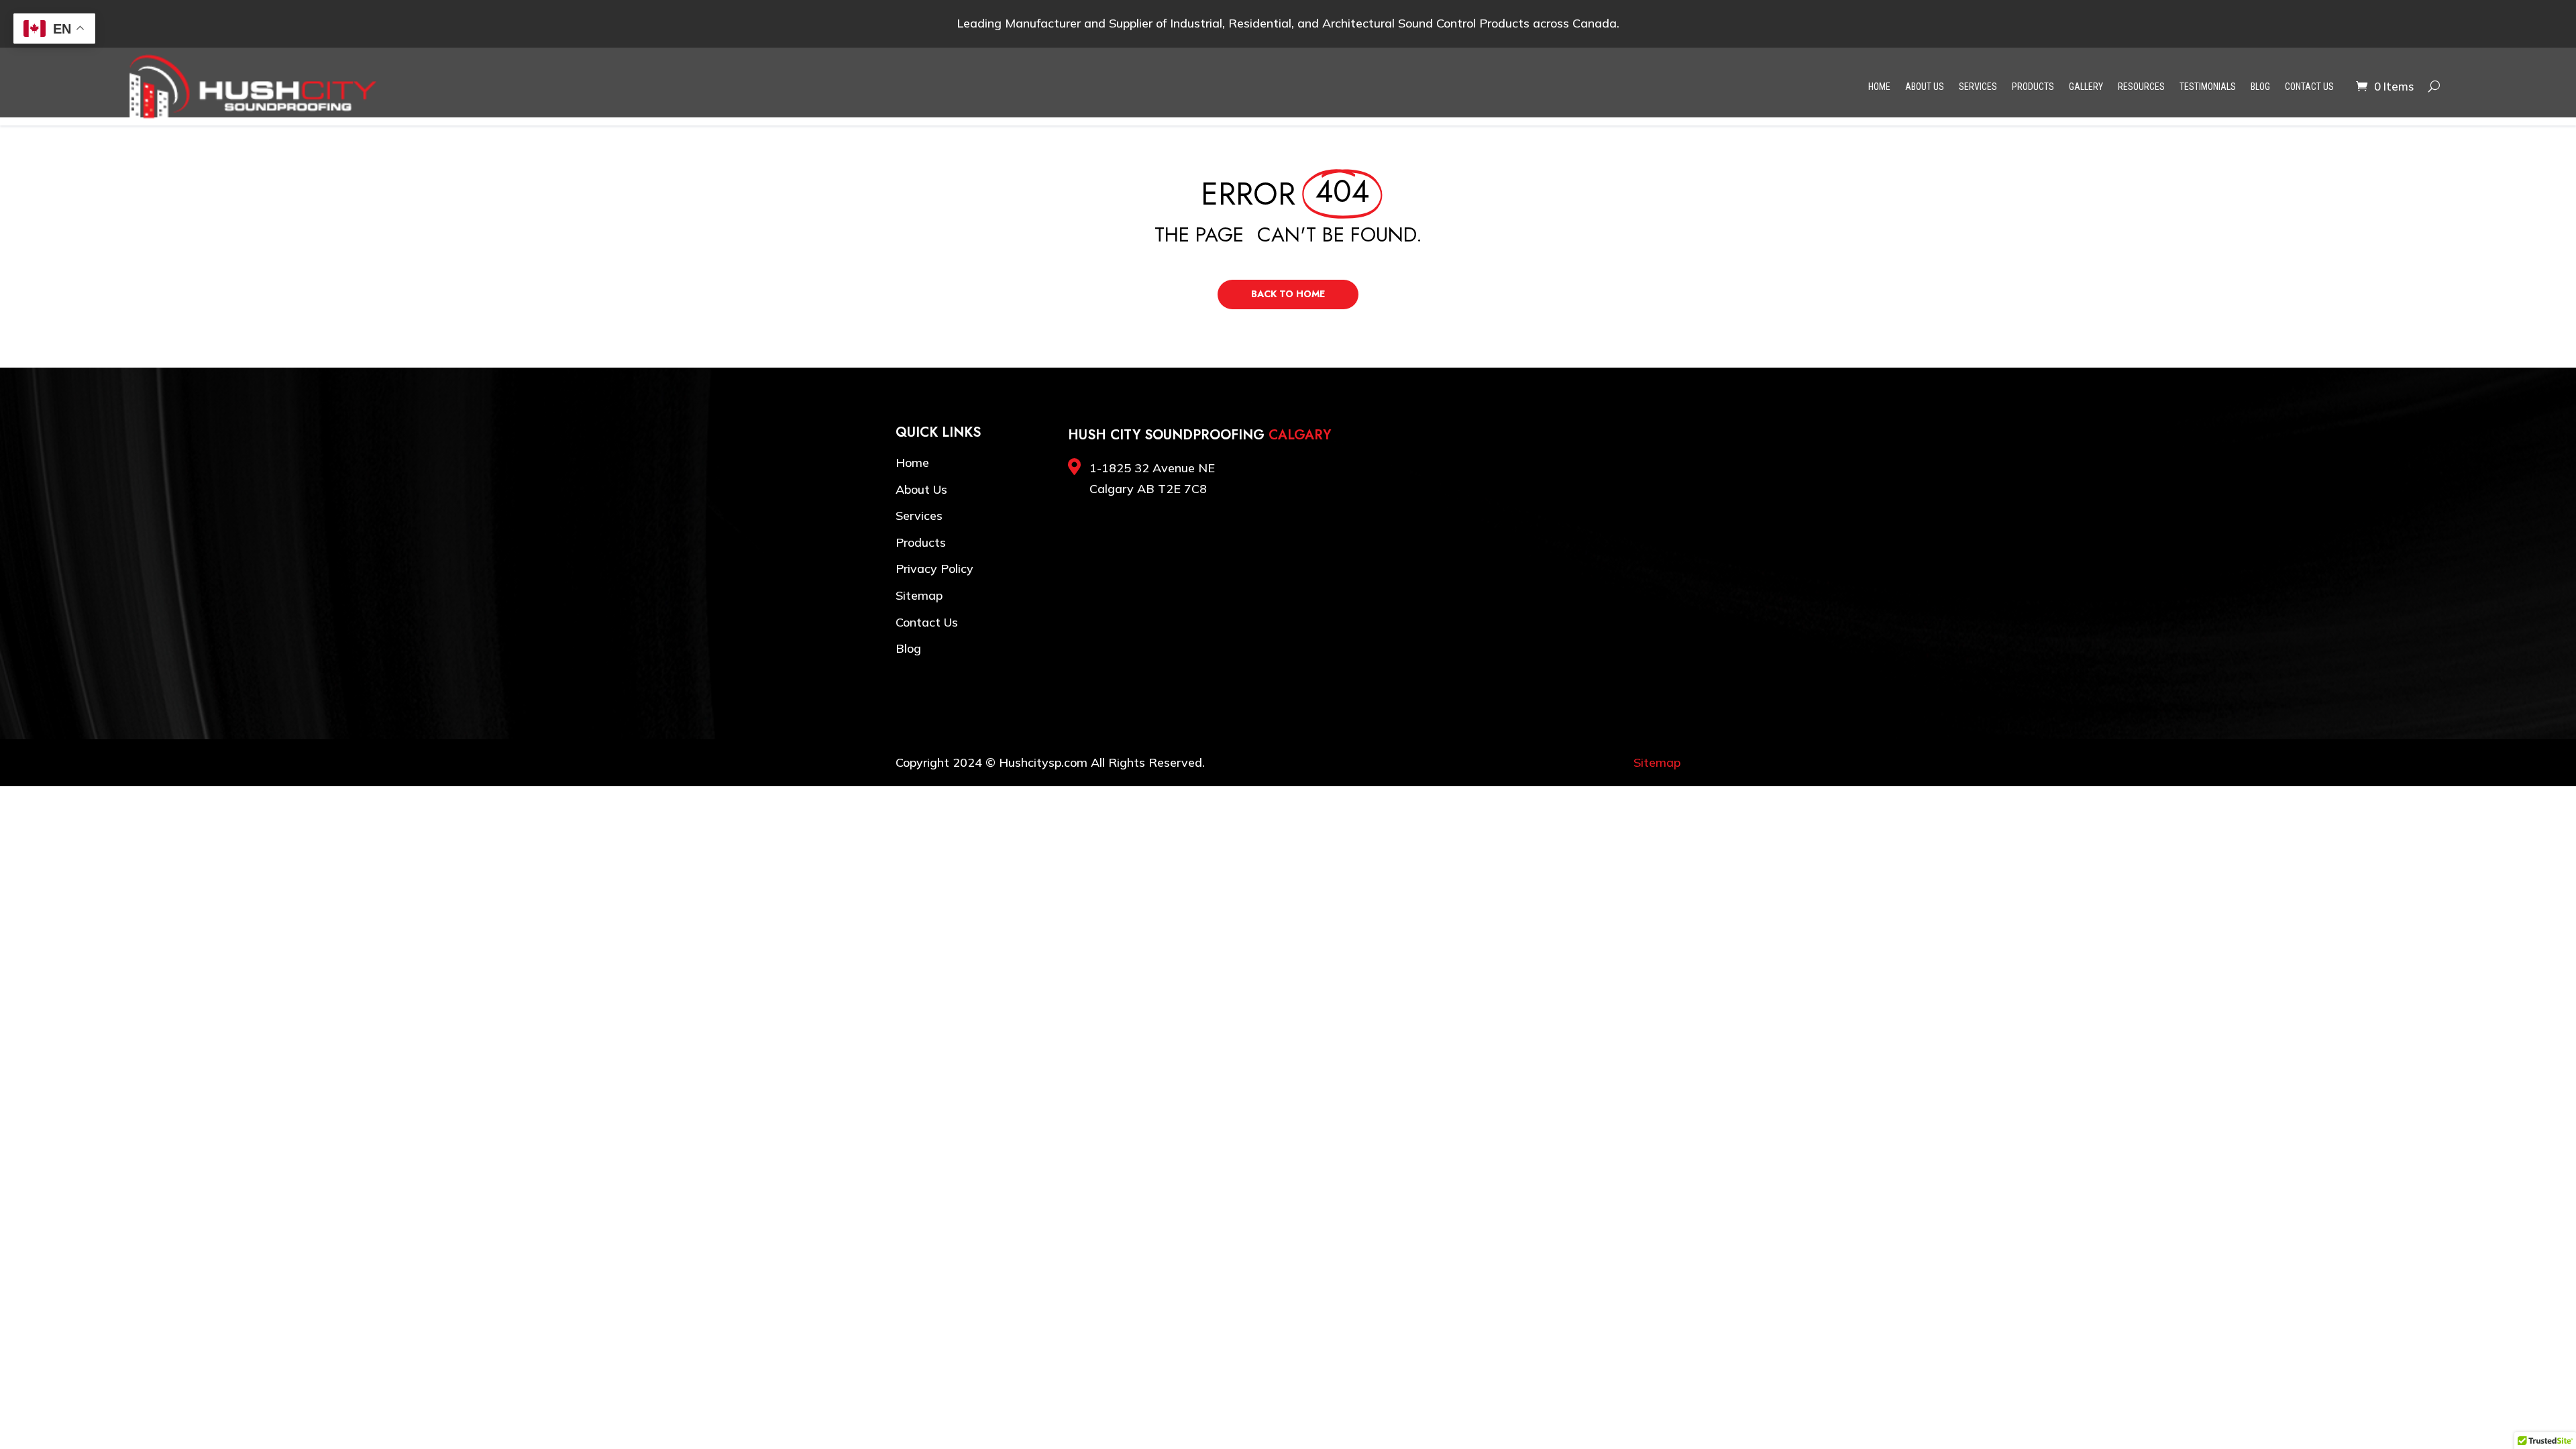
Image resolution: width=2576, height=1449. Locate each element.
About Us (1925, 87)
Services (1978, 87)
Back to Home (1288, 294)
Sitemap (919, 595)
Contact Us (2309, 87)
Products (2033, 87)
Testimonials (2208, 87)
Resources (2141, 87)
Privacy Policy (934, 569)
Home (1879, 87)
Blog (2260, 87)
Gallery (2086, 87)
